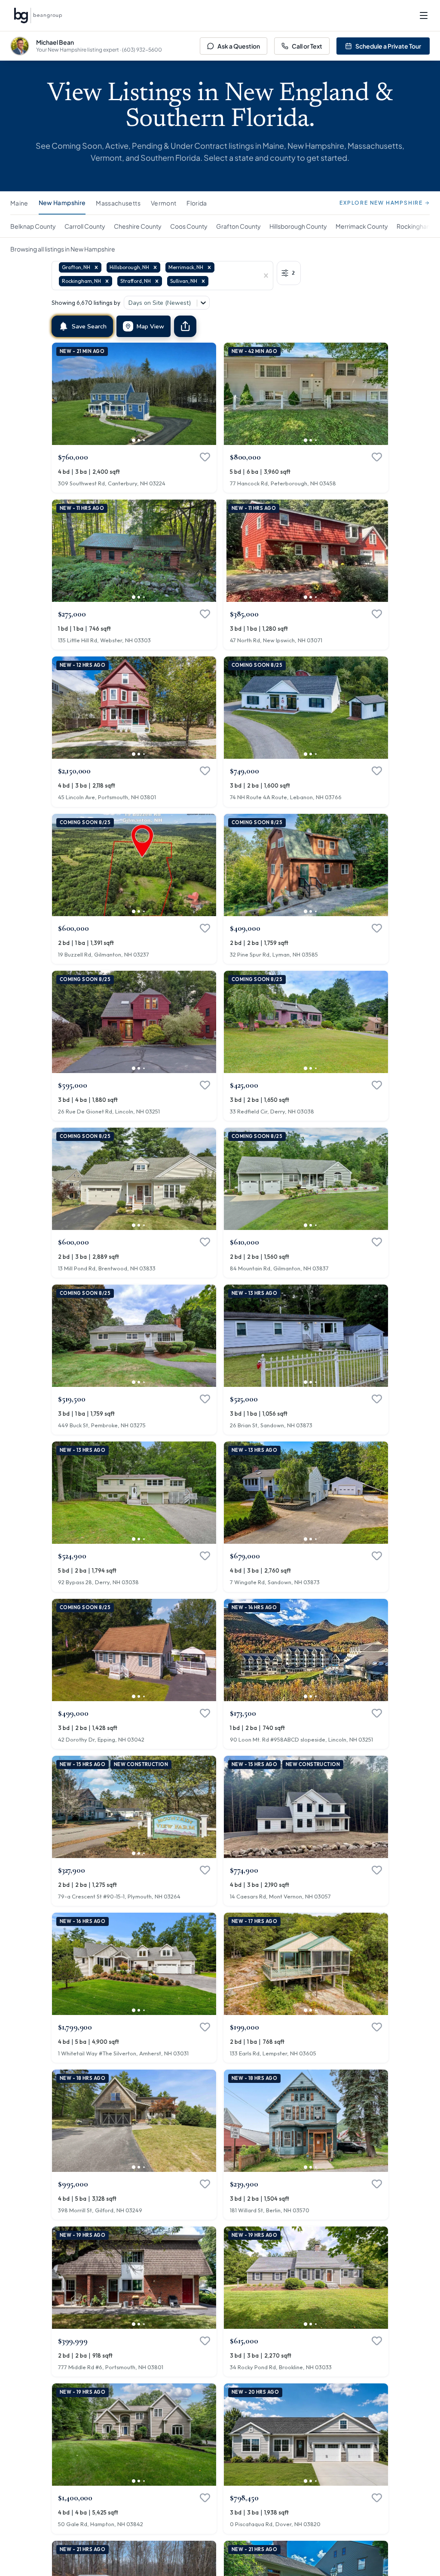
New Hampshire (62, 202)
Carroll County (85, 226)
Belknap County (33, 226)
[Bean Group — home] (38, 15)
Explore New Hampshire (381, 203)
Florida (197, 203)
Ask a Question (239, 46)
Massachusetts (118, 203)
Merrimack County (362, 226)
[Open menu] (424, 15)
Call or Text (307, 46)
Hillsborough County (298, 226)
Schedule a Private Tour (388, 46)
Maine (19, 203)
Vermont (163, 203)
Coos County (189, 226)
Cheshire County (138, 226)
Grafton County (238, 226)
